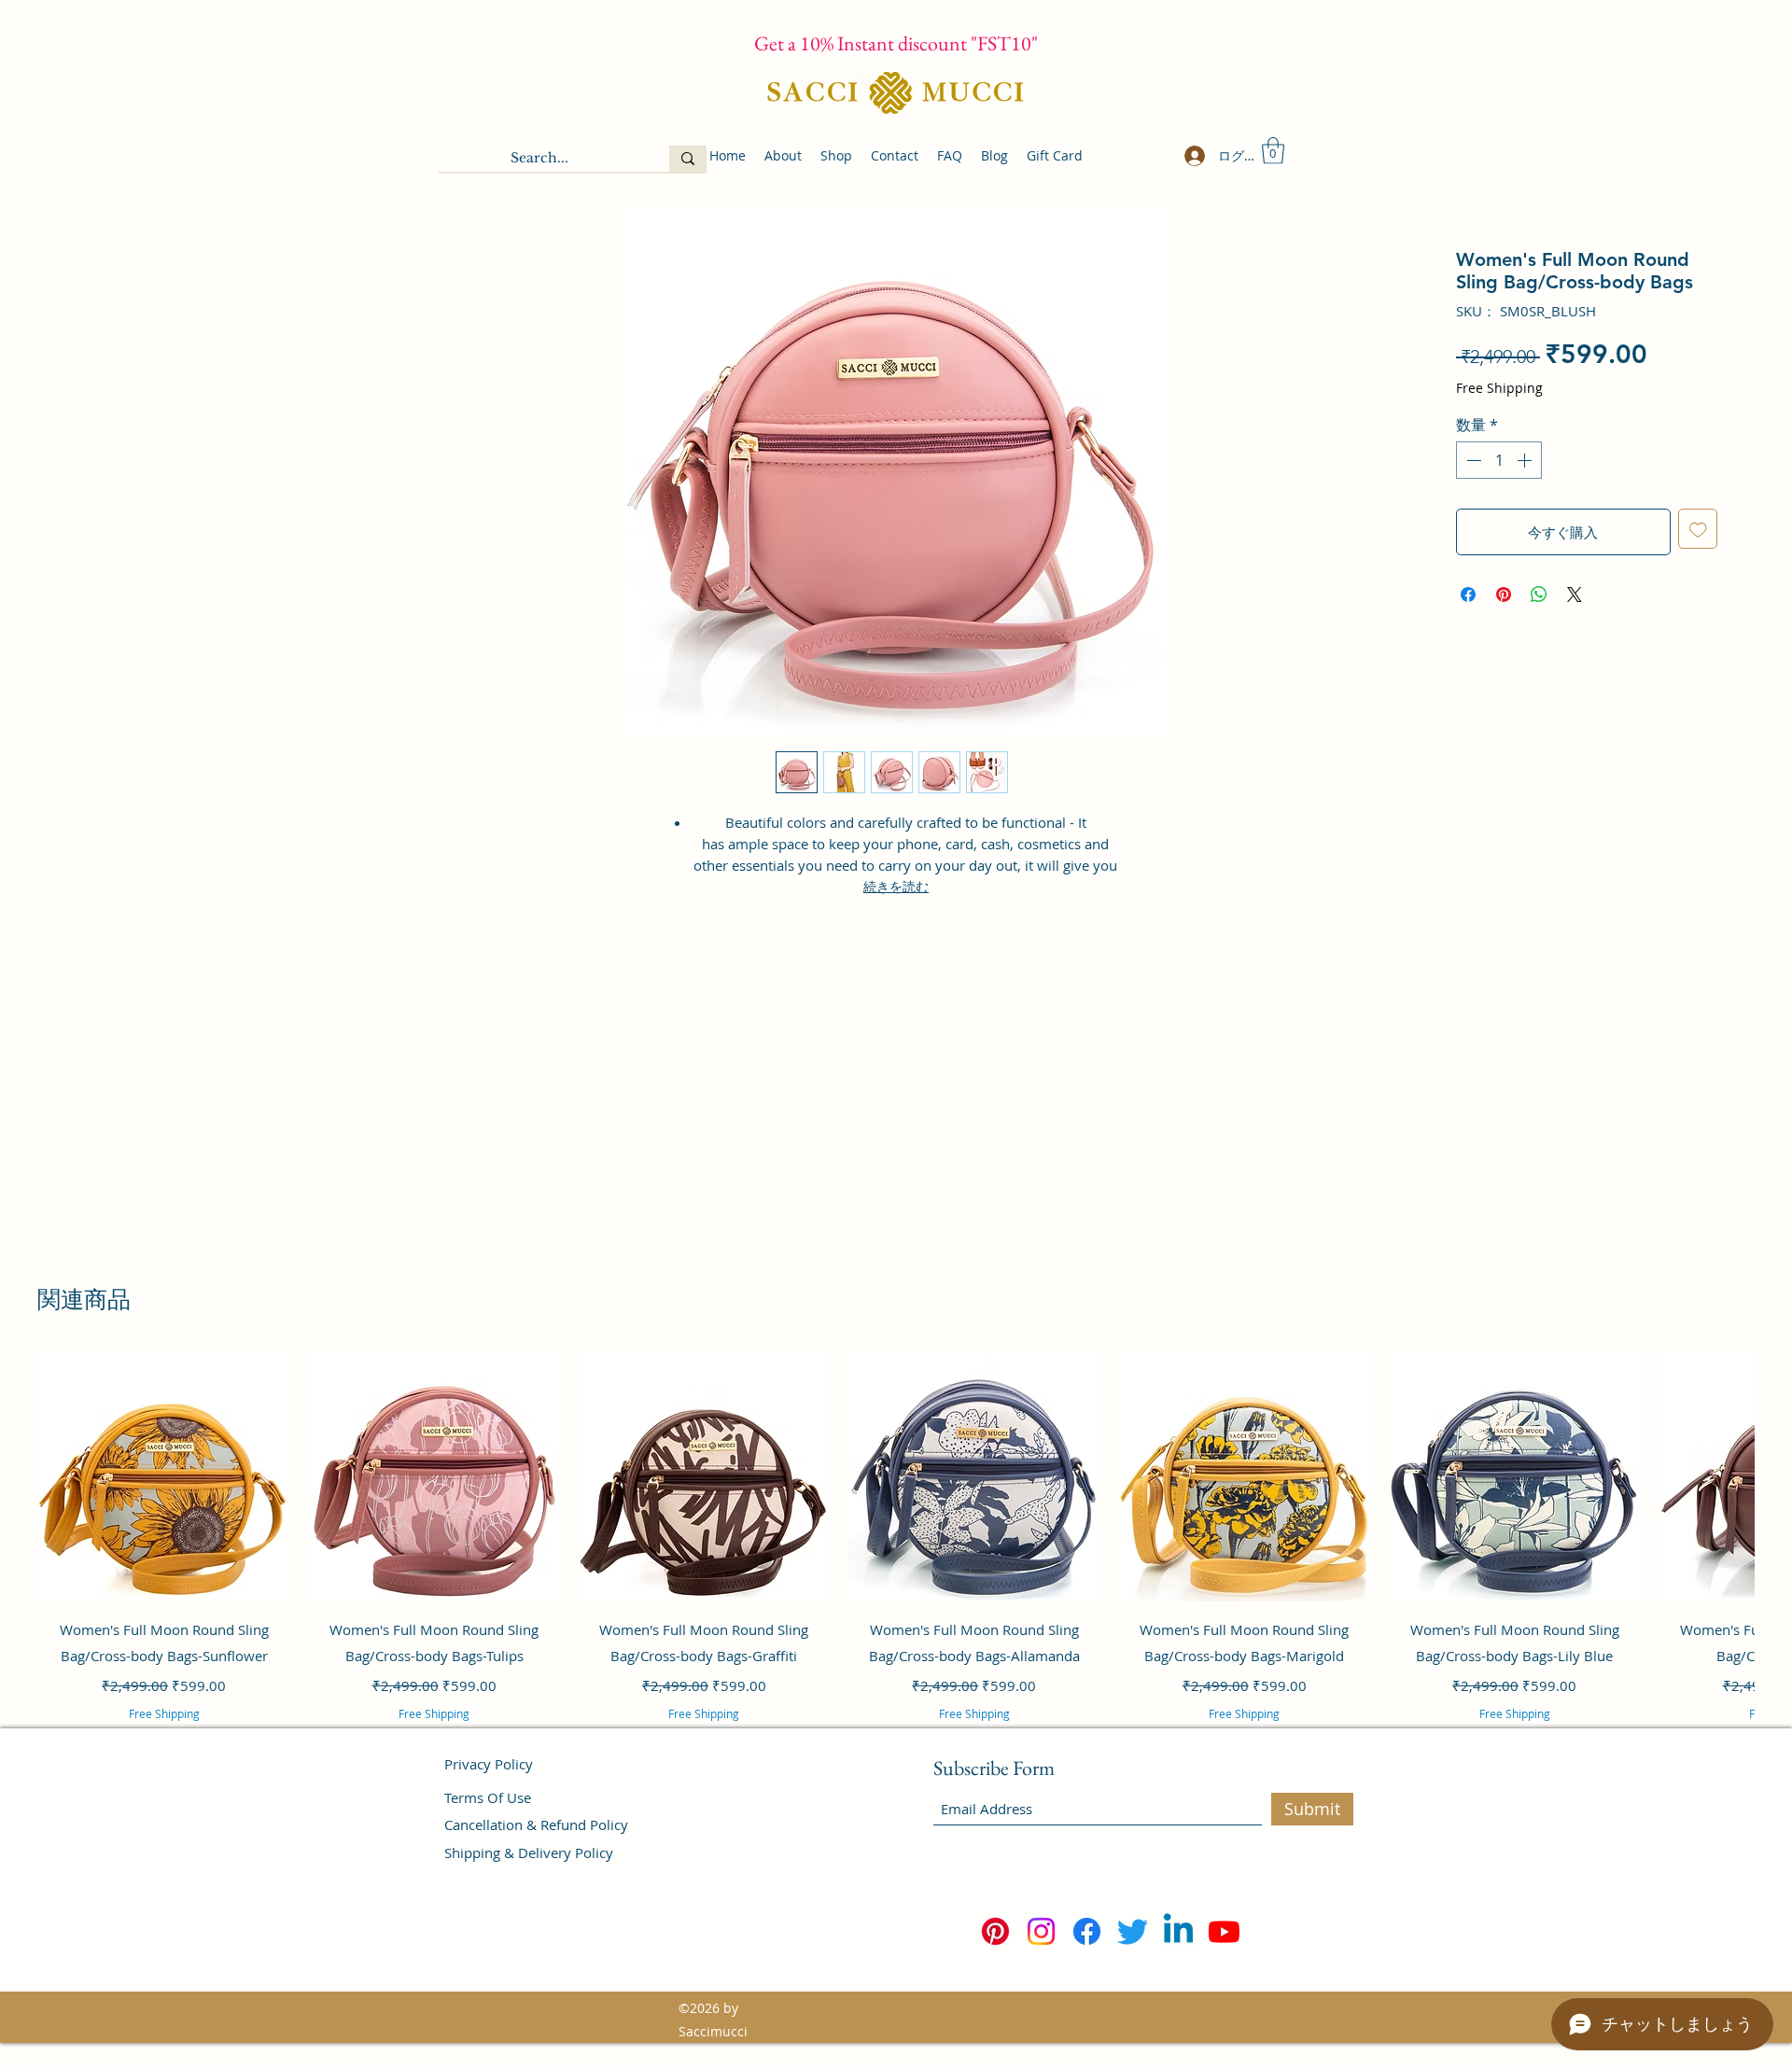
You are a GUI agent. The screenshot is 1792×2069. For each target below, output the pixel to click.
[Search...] (688, 159)
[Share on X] (1575, 594)
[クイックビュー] (164, 1476)
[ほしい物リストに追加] (1698, 529)
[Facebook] (1087, 1931)
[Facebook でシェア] (1468, 594)
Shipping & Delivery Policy (529, 1852)
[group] (896, 1561)
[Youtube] (1224, 1931)
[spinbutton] (1499, 460)
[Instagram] (1041, 1931)
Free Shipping (1499, 388)
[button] (1273, 151)
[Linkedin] (1178, 1931)
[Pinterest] (995, 1931)
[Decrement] (1472, 460)
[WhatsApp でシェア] (1539, 594)
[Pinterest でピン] (1504, 594)
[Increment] (1526, 460)
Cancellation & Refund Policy (536, 1824)
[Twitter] (1133, 1931)
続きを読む (896, 886)
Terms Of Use (488, 1797)
